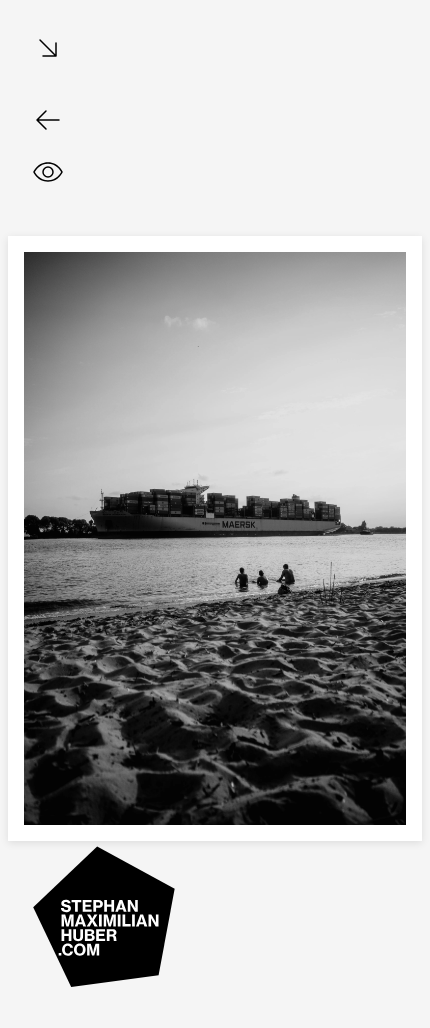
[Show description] (48, 172)
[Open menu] (48, 49)
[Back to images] (48, 120)
